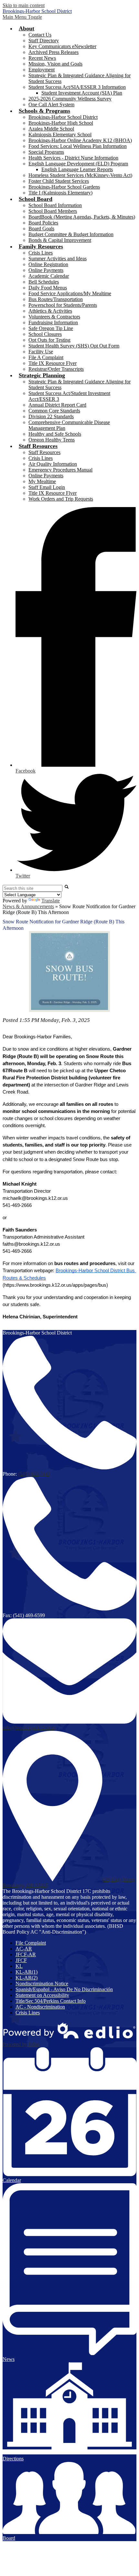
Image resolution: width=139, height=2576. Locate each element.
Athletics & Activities (50, 311)
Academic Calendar (49, 276)
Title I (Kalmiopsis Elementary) (60, 193)
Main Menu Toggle (22, 17)
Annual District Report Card (57, 405)
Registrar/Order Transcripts (56, 369)
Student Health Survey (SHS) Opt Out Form (74, 346)
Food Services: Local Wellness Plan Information (78, 146)
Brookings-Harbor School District (63, 117)
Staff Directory (44, 41)
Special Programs (46, 152)
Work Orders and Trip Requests (61, 499)
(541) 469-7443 (34, 1474)
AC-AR (24, 1949)
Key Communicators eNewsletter (62, 46)
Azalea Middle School (51, 129)
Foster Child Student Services (59, 181)
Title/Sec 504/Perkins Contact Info (51, 2001)
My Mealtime (42, 481)
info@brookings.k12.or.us (29, 1728)
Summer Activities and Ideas (58, 259)
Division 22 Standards (51, 416)
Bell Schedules (44, 282)
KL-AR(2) (27, 1978)
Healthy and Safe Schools (55, 434)
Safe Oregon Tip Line (51, 328)
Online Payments (46, 270)
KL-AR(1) (27, 1972)
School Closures (45, 334)
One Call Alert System (51, 104)
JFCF (21, 1960)
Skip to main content (24, 5)
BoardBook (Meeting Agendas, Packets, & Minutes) (82, 217)
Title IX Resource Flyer (53, 363)
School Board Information (55, 205)
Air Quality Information (53, 464)
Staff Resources (44, 452)
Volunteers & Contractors (54, 317)
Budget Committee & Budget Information (71, 234)
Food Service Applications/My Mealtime (70, 293)
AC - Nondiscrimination (40, 2007)
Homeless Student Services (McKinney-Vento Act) (80, 175)
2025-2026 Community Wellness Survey (70, 99)
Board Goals (41, 229)
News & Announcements (28, 906)
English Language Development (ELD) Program (78, 164)
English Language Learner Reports (77, 169)
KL (19, 1966)
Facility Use (41, 352)
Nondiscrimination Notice (42, 1984)
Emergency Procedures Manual (60, 470)
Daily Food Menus (48, 288)
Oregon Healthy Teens (52, 440)
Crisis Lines (41, 253)
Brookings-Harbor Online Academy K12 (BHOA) (80, 140)
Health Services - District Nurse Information (73, 158)
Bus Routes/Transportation (56, 299)
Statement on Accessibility (42, 1995)
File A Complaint (46, 357)
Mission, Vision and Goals (55, 64)
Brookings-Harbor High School (61, 123)
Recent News (42, 58)
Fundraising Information (53, 322)
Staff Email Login (47, 487)
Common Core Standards (54, 411)
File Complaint (31, 1943)
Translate (51, 901)
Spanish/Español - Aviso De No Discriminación (64, 1989)
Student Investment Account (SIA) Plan (82, 93)
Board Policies (43, 223)
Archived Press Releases (53, 52)
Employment (42, 70)
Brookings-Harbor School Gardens (64, 187)
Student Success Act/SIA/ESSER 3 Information (77, 87)
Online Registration (48, 264)
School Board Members (53, 211)
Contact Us (40, 35)
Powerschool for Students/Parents (63, 305)
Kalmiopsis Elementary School (60, 135)
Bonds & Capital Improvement (60, 240)
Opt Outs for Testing (49, 340)
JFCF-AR (26, 1954)
